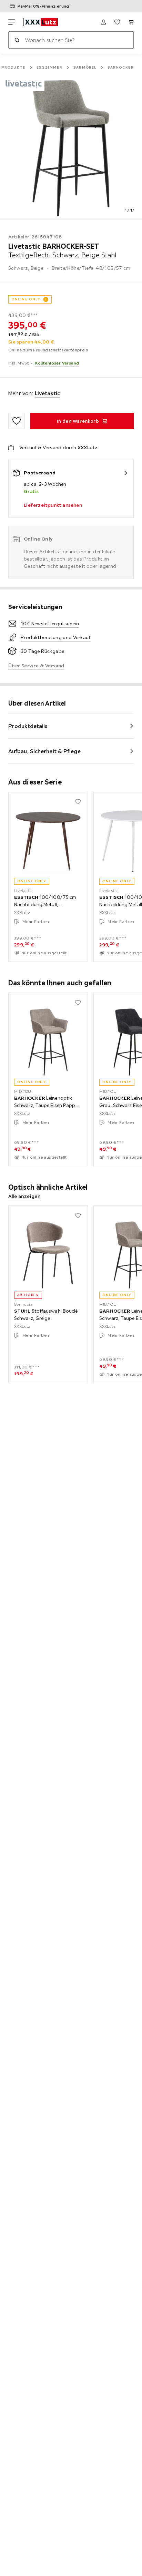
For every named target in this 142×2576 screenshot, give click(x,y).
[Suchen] (17, 40)
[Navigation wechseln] (12, 22)
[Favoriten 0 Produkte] (117, 22)
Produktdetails (28, 726)
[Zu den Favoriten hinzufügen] (17, 421)
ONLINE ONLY (26, 299)
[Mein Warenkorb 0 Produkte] (131, 22)
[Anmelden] (103, 22)
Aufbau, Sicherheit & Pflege (44, 751)
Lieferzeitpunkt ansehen (53, 505)
